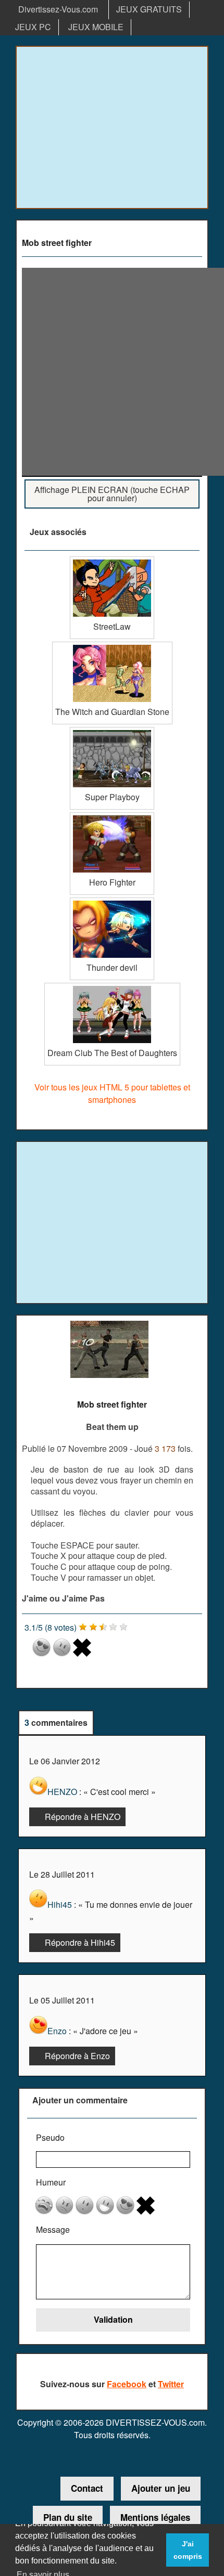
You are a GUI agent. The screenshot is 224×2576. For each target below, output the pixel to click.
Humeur (51, 2182)
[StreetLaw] (112, 560)
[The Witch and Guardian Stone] (112, 646)
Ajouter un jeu (161, 2488)
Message (53, 2229)
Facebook (127, 2384)
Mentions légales (155, 2517)
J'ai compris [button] (188, 2550)
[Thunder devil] (112, 901)
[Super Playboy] (112, 731)
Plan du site (68, 2517)
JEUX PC (33, 27)
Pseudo (50, 2137)
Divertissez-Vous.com (58, 9)
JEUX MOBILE (96, 27)
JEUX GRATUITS (149, 9)
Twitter (171, 2384)
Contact (87, 2488)
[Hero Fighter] (112, 816)
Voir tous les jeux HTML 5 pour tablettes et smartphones (112, 1093)
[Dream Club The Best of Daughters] (112, 987)
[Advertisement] (112, 127)
